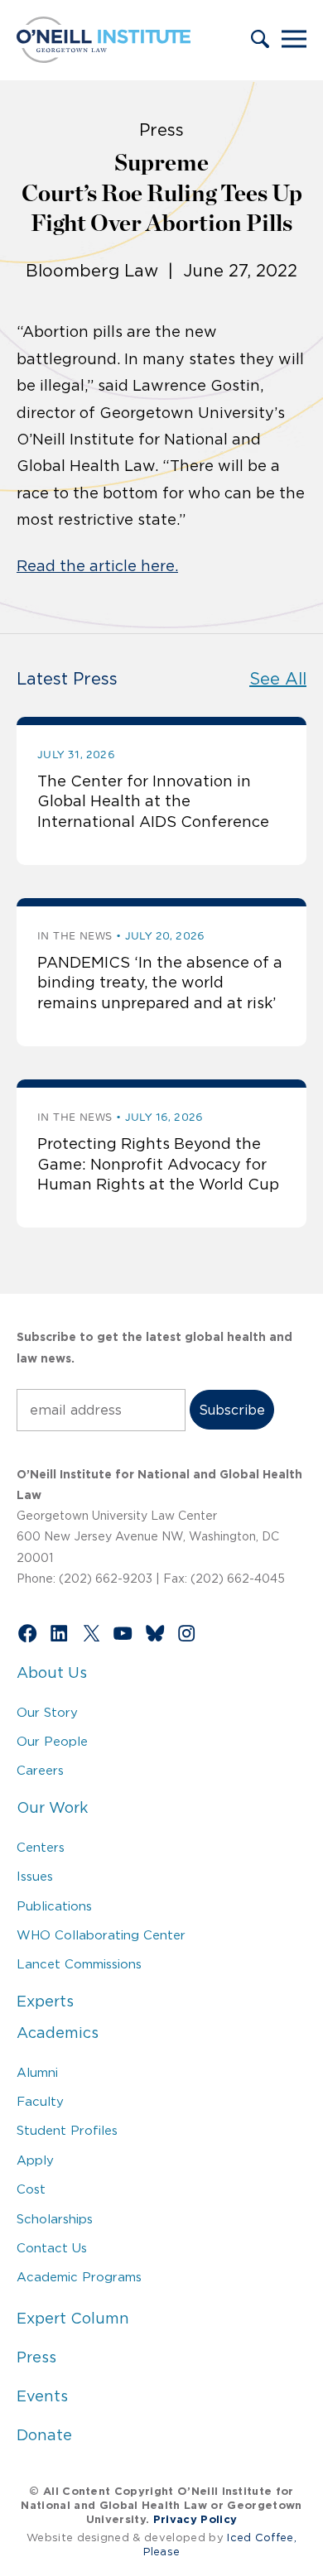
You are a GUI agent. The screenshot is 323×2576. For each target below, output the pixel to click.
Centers (41, 1847)
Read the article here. (97, 566)
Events (42, 2396)
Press (36, 2357)
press (161, 130)
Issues (35, 1876)
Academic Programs (79, 2277)
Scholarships (55, 2219)
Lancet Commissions (79, 1964)
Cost (31, 2189)
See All (278, 679)
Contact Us (52, 2248)
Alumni (37, 2072)
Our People (52, 1741)
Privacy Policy (195, 2519)
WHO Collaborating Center (101, 1935)
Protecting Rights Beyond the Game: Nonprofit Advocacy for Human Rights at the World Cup (158, 1164)
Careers (40, 1770)
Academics (58, 2033)
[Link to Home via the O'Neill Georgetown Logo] (104, 58)
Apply (35, 2160)
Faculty (40, 2101)
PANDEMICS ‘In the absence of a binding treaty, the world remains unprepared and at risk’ (160, 983)
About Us (52, 1673)
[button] (260, 41)
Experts (45, 2002)
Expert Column (73, 2319)
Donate (44, 2435)
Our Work (52, 1808)
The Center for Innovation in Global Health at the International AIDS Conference (153, 802)
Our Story (47, 1712)
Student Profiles (67, 2130)
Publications (54, 1906)
